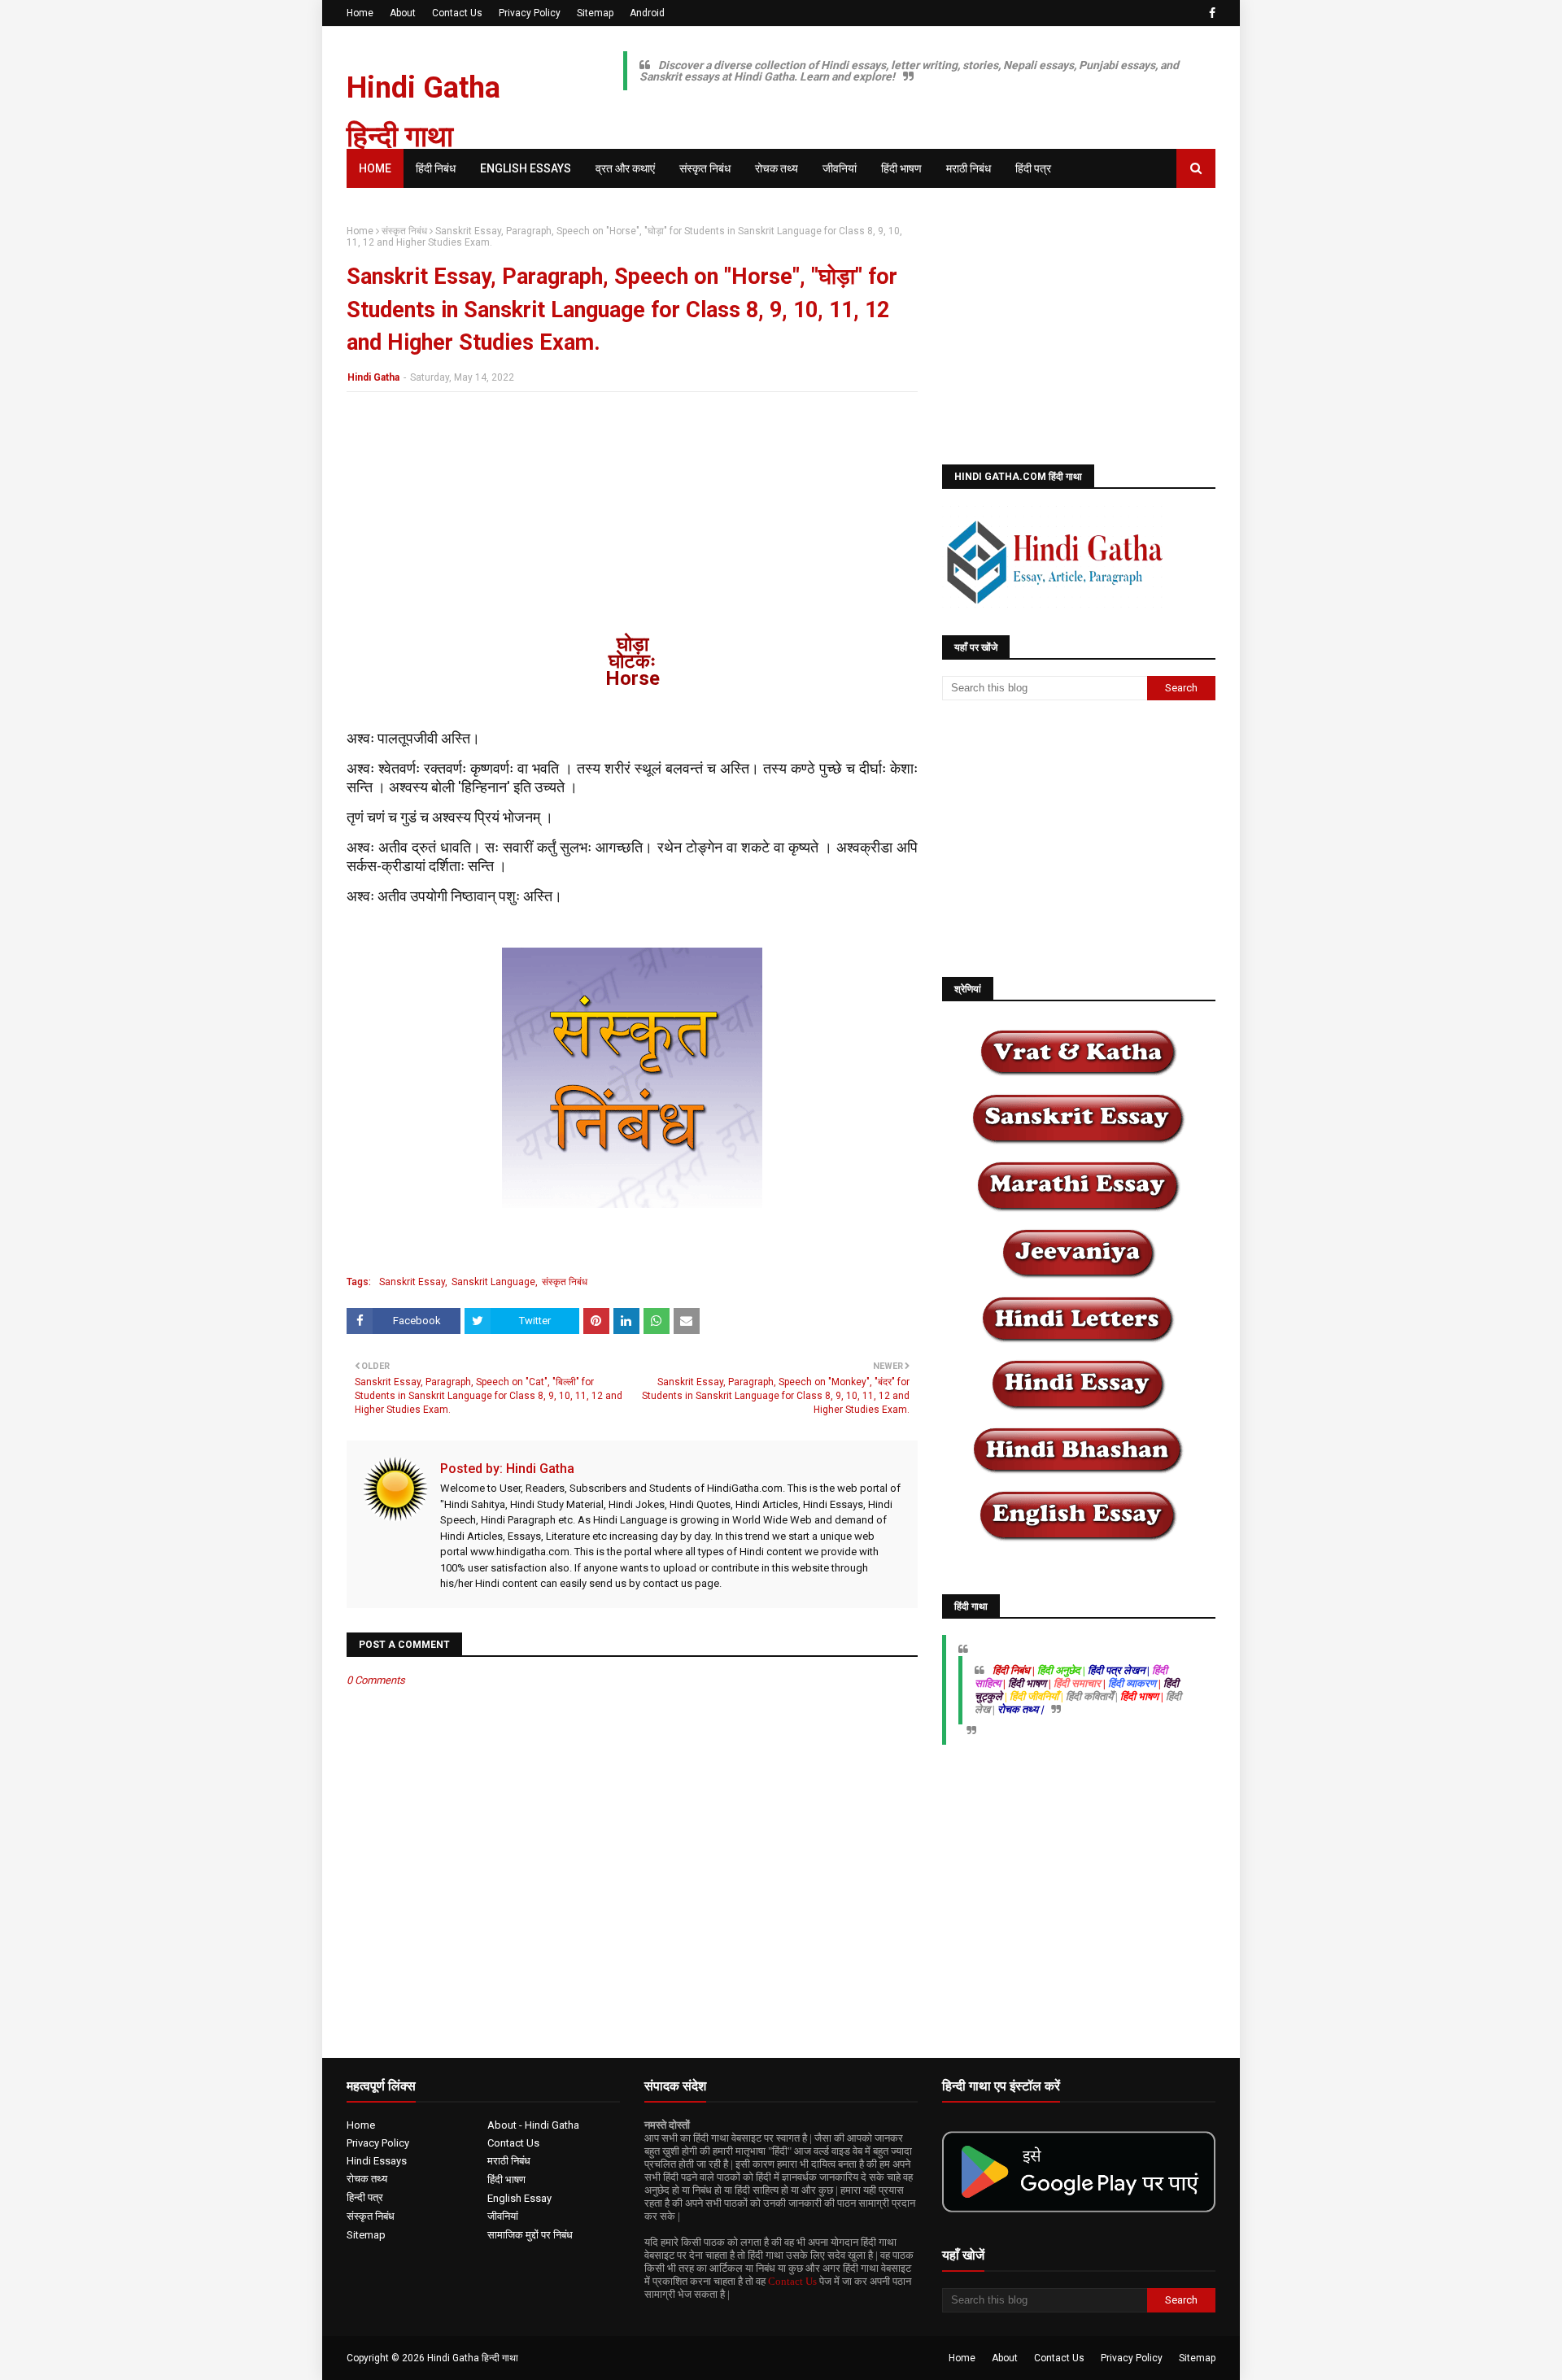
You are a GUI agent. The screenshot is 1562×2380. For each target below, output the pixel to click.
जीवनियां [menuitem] (840, 168)
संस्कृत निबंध (404, 231)
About (403, 13)
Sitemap (595, 13)
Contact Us (457, 13)
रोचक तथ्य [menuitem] (777, 168)
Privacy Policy (530, 13)
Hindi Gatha (373, 377)
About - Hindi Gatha (533, 2125)
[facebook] (1210, 13)
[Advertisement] (632, 522)
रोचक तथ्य (367, 2179)
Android (647, 13)
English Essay (519, 2198)
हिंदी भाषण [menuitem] (901, 168)
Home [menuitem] (375, 168)
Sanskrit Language (493, 1282)
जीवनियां (503, 2216)
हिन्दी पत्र (365, 2197)
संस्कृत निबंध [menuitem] (705, 168)
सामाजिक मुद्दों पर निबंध (530, 2235)
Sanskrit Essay (412, 1282)
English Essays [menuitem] (526, 168)
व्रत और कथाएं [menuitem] (625, 168)
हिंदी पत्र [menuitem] (1033, 168)
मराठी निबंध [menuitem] (969, 168)
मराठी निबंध (509, 2161)
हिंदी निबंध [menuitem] (436, 168)
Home (360, 13)
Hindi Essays (377, 2161)
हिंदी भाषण (506, 2179)
